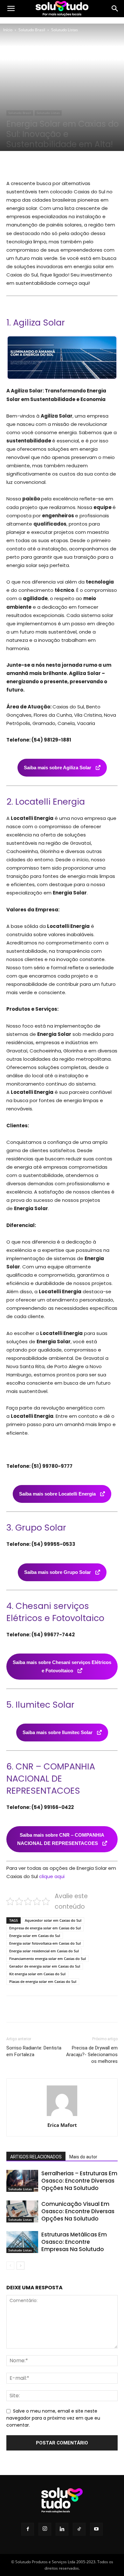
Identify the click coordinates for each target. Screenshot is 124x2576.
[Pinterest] (62, 164)
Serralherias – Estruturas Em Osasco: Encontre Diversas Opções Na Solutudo (79, 2181)
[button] (11, 9)
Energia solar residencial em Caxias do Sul (44, 1951)
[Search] (115, 9)
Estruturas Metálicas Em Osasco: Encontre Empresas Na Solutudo (74, 2242)
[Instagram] (45, 2529)
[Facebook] (33, 164)
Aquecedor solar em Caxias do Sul (53, 1920)
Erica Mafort (62, 2125)
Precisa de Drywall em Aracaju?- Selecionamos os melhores (92, 2055)
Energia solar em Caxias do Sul (35, 1936)
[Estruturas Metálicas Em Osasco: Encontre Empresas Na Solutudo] (22, 2242)
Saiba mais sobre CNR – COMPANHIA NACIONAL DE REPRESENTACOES (61, 1839)
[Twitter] (47, 164)
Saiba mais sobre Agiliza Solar (58, 768)
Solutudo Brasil (32, 30)
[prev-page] (10, 2266)
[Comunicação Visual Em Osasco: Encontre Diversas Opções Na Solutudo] (22, 2211)
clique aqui (52, 1876)
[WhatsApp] (77, 164)
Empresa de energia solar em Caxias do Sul (45, 1928)
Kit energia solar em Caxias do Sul (37, 1974)
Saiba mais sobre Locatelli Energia (58, 1494)
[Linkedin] (62, 2529)
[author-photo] (62, 2116)
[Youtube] (96, 2529)
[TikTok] (79, 2529)
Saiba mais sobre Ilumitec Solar (58, 1732)
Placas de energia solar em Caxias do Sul (43, 1981)
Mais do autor (83, 2157)
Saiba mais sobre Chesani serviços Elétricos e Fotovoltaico (62, 1666)
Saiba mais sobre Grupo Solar (58, 1572)
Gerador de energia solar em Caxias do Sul (45, 1966)
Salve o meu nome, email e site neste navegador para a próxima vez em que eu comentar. (53, 2418)
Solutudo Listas (65, 30)
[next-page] (21, 2266)
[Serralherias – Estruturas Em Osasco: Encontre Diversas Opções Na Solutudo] (22, 2181)
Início (8, 30)
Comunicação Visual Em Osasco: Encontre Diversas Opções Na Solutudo (78, 2211)
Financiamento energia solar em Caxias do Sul (48, 1959)
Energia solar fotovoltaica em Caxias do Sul (45, 1943)
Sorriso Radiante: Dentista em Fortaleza (34, 2051)
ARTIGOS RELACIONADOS (36, 2157)
